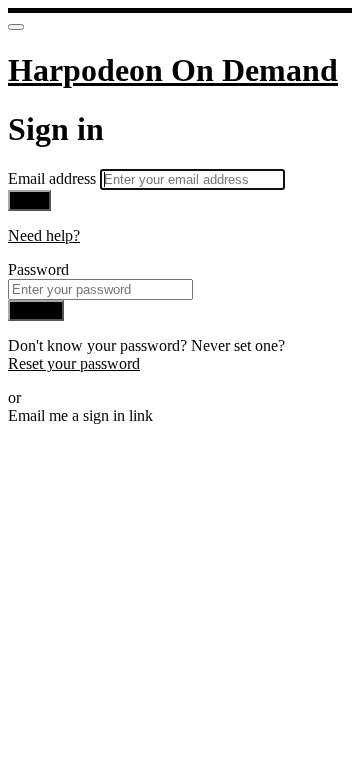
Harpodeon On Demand (173, 70)
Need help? (44, 235)
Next (29, 200)
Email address (54, 178)
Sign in (36, 310)
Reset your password (74, 363)
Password (38, 269)
